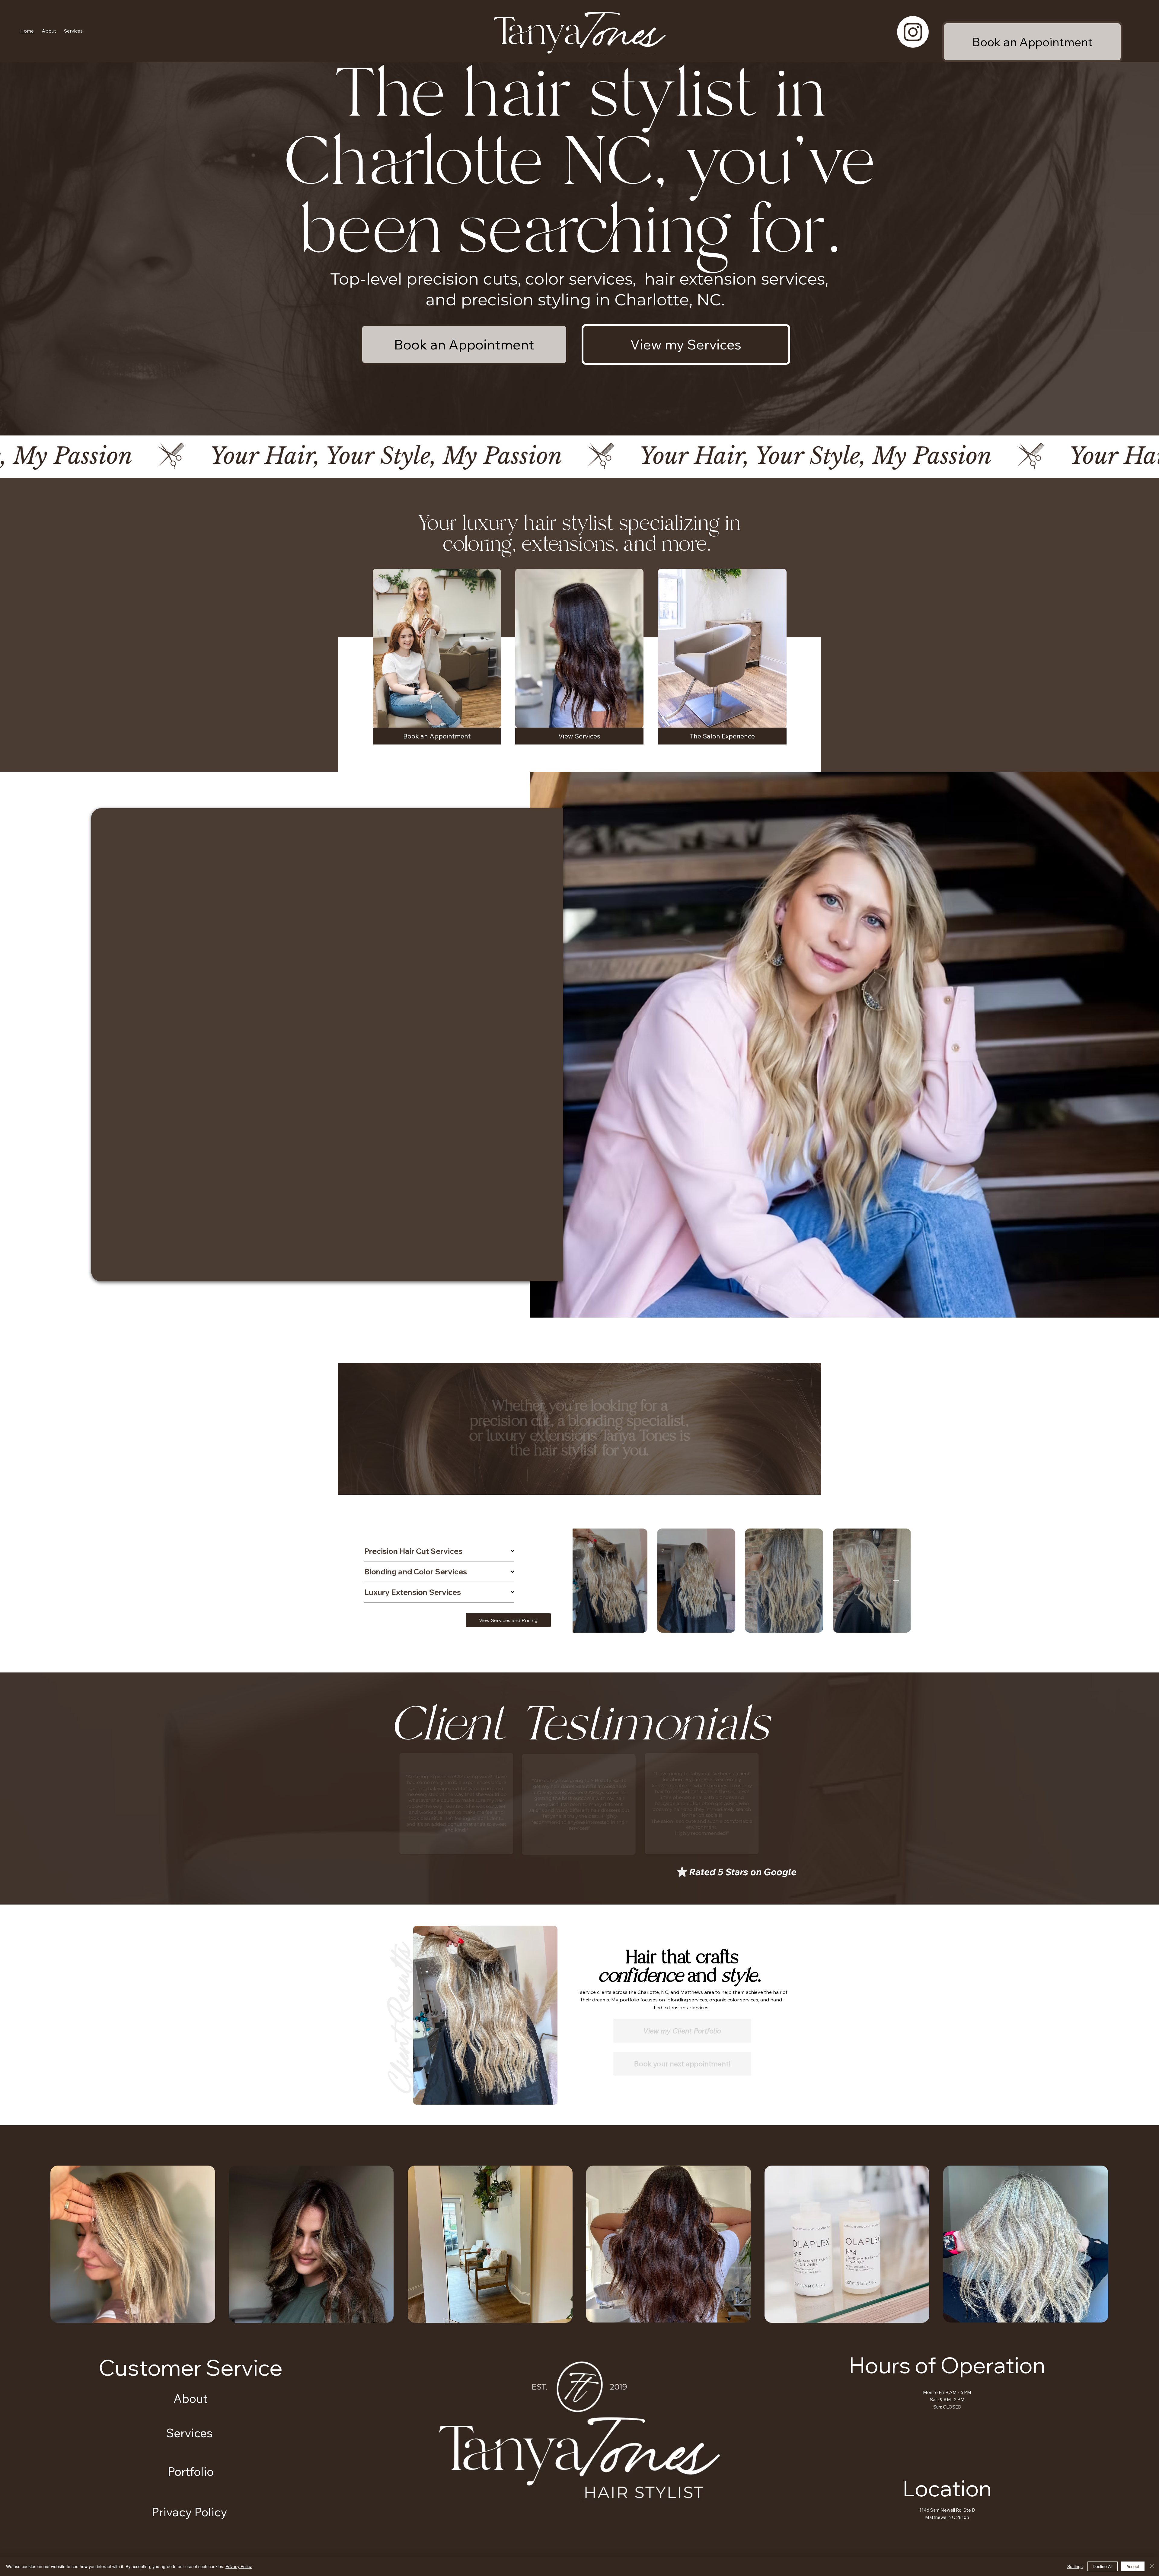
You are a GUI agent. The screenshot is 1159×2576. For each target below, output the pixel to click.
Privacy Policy (239, 2566)
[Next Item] (896, 1581)
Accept (1133, 2566)
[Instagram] (913, 32)
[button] (73, 31)
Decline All (1103, 2566)
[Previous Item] (587, 1581)
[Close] (1152, 2566)
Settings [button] (1075, 2566)
